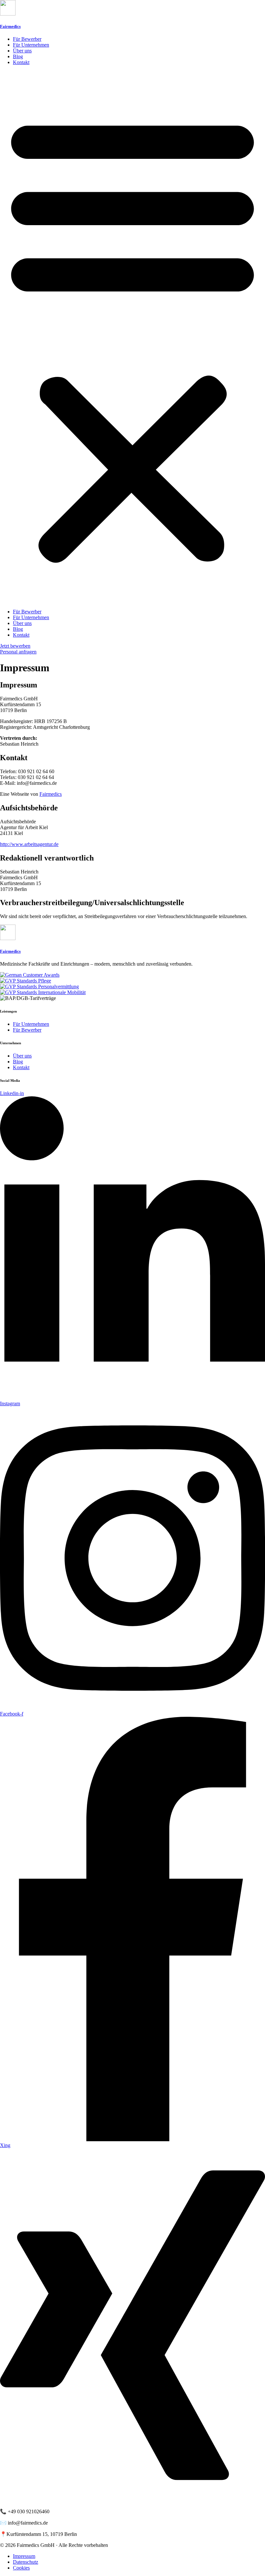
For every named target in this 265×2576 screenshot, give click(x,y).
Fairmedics (10, 26)
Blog (18, 56)
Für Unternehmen (31, 45)
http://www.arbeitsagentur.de (29, 844)
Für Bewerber (27, 39)
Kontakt (21, 62)
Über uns (22, 51)
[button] (132, 337)
